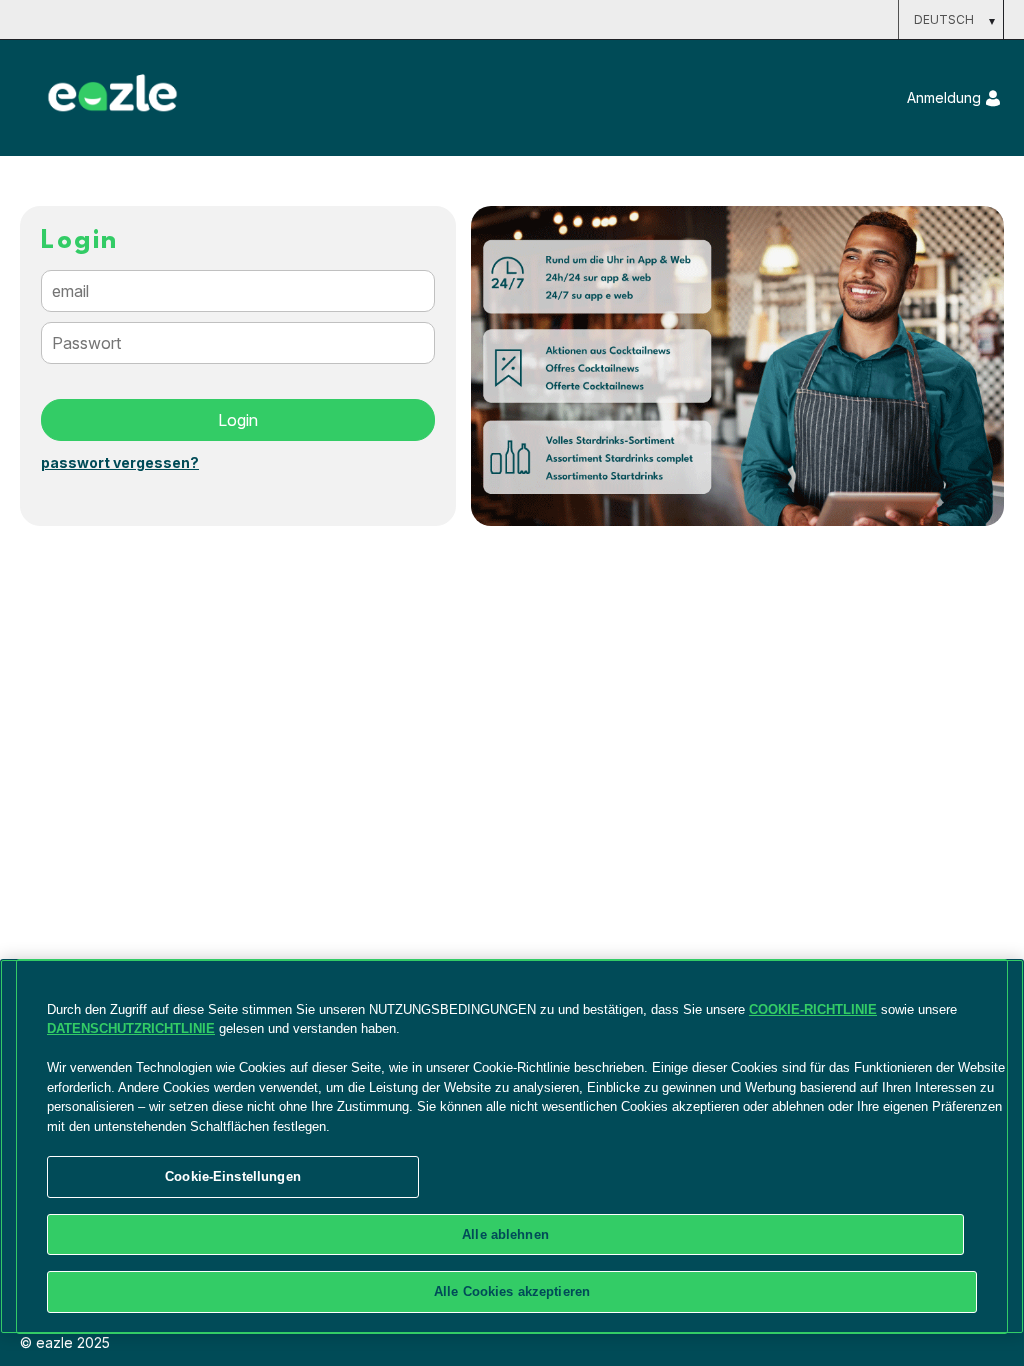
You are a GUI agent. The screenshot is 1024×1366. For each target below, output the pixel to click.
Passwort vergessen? (120, 463)
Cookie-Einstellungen (233, 1176)
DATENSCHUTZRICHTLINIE (131, 1028)
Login (238, 420)
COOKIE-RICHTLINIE (813, 1009)
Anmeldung (944, 97)
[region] (512, 1146)
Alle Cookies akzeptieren (512, 1291)
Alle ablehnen (505, 1234)
